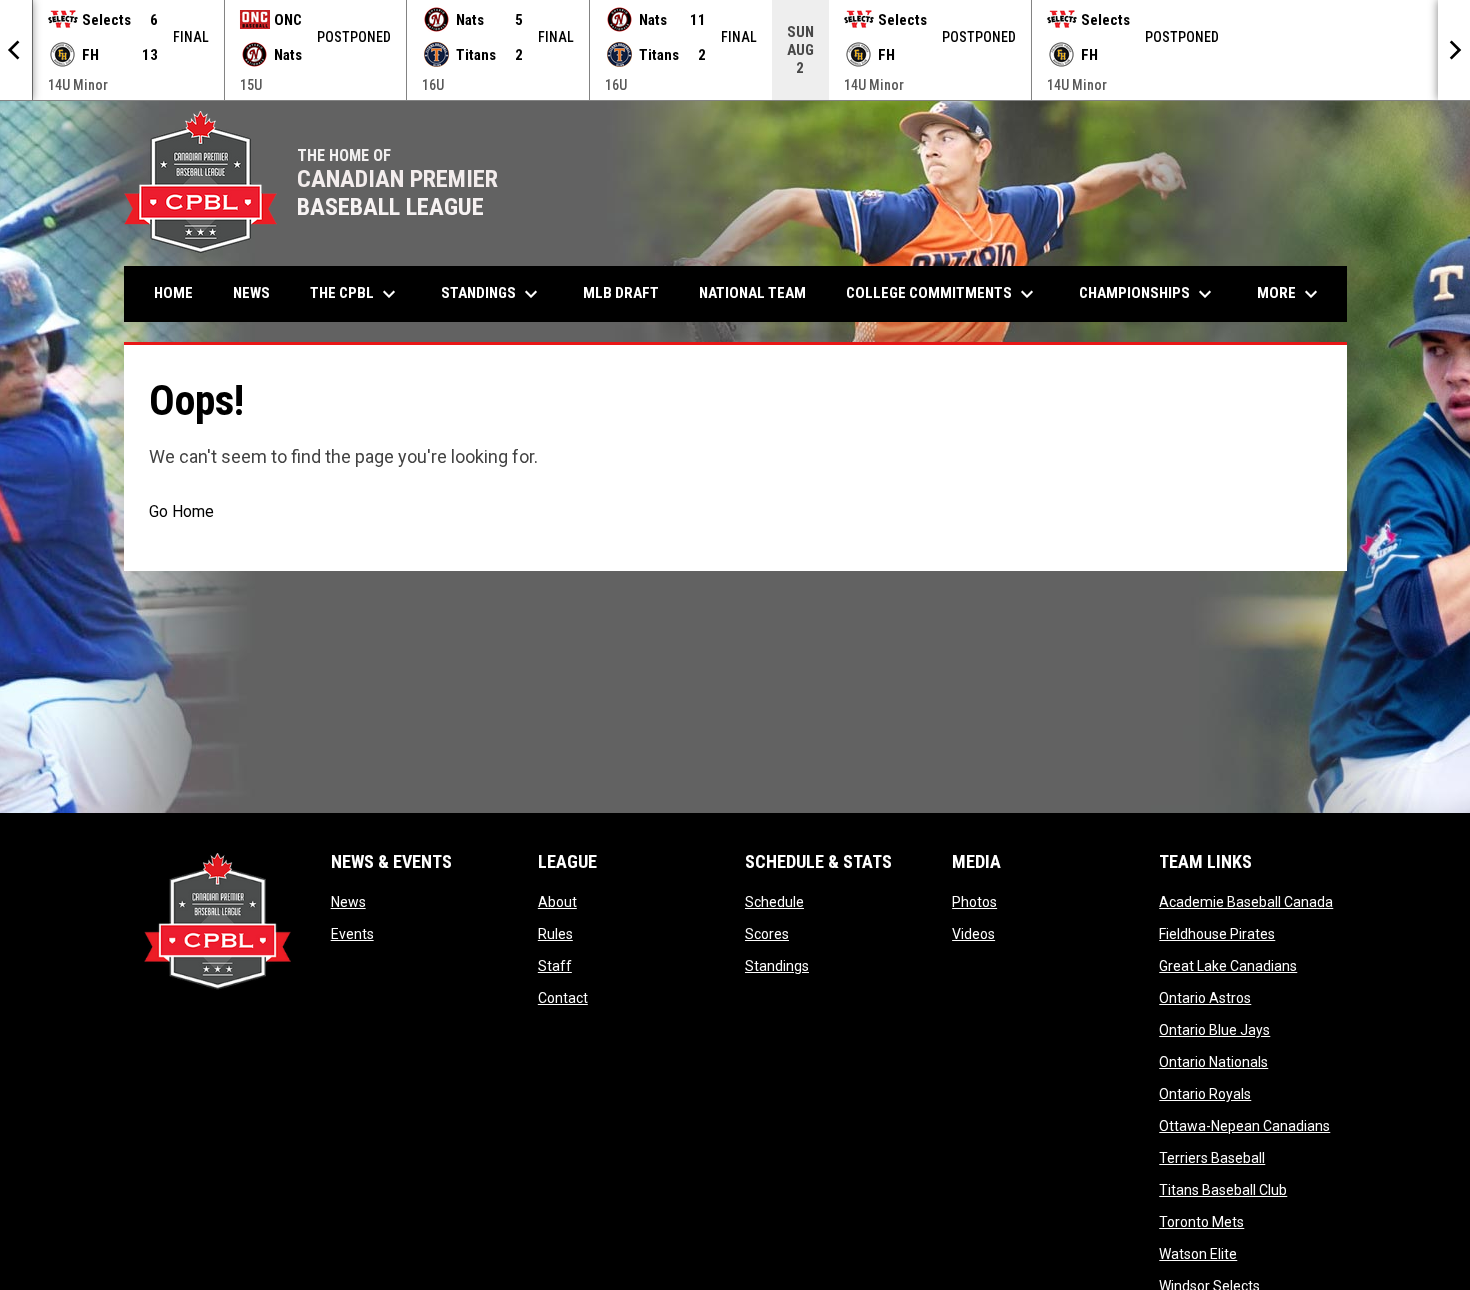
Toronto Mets (1201, 1222)
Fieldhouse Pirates (1217, 934)
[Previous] (16, 50)
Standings (777, 966)
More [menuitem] (1290, 294)
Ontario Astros (1205, 998)
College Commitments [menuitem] (942, 294)
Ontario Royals (1205, 1094)
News (348, 902)
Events (352, 934)
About (557, 902)
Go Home (181, 511)
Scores (767, 934)
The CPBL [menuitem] (355, 294)
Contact (563, 998)
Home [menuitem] (173, 293)
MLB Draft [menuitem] (621, 293)
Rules (555, 934)
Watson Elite (1198, 1254)
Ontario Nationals (1213, 1062)
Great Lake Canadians (1228, 966)
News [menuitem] (251, 293)
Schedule (774, 902)
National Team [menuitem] (752, 293)
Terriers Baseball (1212, 1158)
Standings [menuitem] (492, 294)
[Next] (1454, 50)
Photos (974, 902)
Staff (555, 966)
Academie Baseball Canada (1246, 902)
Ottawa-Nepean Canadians (1244, 1126)
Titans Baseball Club (1223, 1190)
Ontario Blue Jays (1214, 1030)
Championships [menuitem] (1148, 294)
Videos (973, 934)
